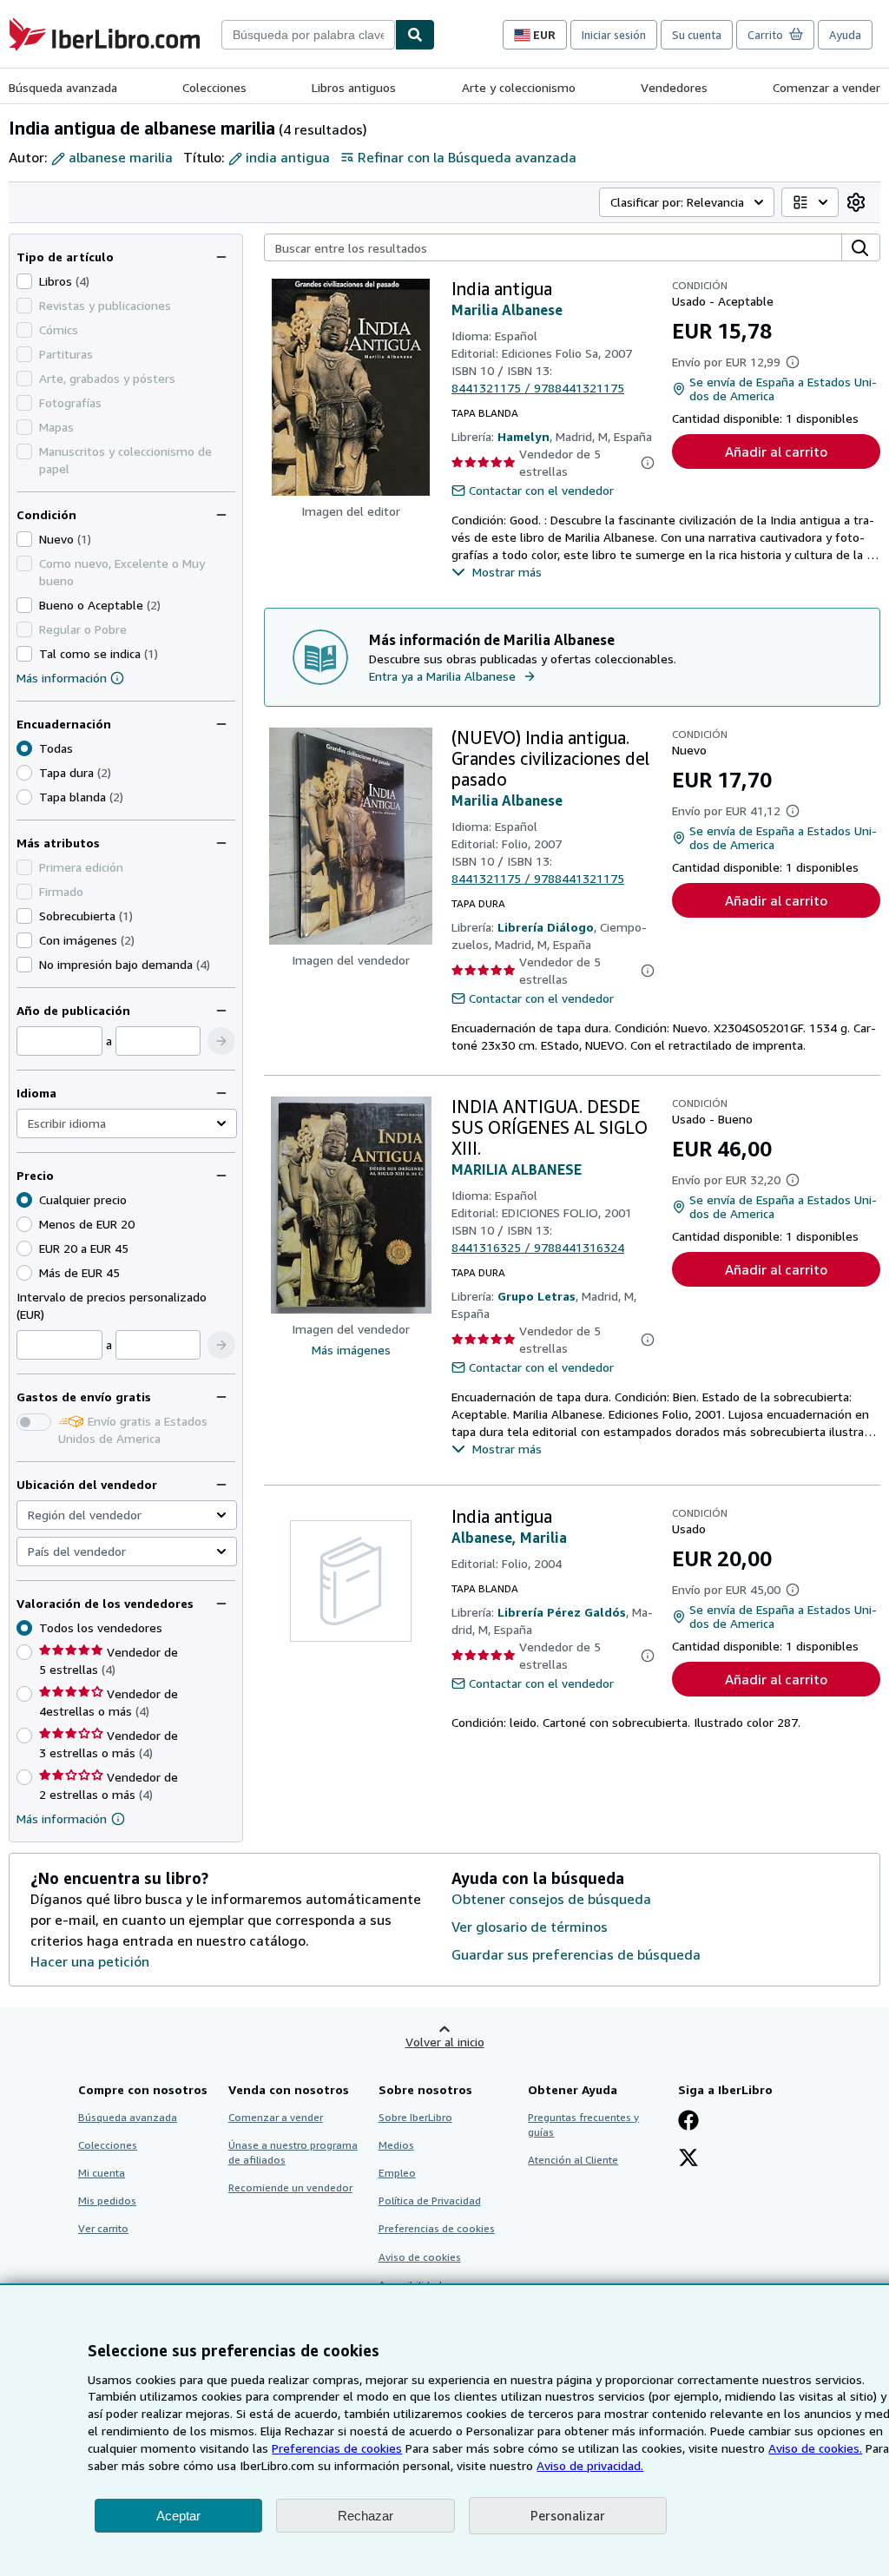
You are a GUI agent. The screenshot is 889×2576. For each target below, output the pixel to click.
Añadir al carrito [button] (776, 451)
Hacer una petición (90, 1961)
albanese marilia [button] (121, 157)
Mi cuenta (102, 2173)
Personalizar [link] (568, 2515)
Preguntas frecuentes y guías (583, 2125)
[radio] (24, 773)
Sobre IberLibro (415, 2117)
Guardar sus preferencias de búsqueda (576, 1954)
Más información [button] (62, 1818)
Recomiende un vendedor (290, 2187)
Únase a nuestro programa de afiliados (293, 2152)
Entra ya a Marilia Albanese (442, 676)
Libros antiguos (354, 87)
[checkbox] (24, 281)
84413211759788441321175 (538, 388)
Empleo (397, 2173)
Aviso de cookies (420, 2257)
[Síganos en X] (688, 2159)
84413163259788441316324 (538, 1247)
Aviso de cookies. (815, 2448)
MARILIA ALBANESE (517, 1169)
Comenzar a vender (826, 87)
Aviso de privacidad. (590, 2465)
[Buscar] (415, 35)
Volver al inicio (445, 2042)
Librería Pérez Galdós (562, 1612)
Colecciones (214, 87)
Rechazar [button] (365, 2516)
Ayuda (845, 35)
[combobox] (308, 35)
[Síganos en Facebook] (688, 2122)
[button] (221, 1041)
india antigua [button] (288, 157)
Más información (62, 678)
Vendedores (674, 87)
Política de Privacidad (430, 2200)
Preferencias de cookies (337, 2448)
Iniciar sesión (614, 35)
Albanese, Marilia (509, 1538)
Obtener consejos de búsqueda (551, 1899)
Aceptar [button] (178, 2516)
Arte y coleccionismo (519, 87)
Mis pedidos (107, 2200)
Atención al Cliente (573, 2160)
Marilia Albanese (507, 310)
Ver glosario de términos (530, 1927)
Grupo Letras (537, 1296)
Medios (396, 2145)
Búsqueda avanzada (63, 87)
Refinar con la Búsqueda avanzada (467, 157)
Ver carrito (103, 2228)
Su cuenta (697, 35)
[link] (856, 202)
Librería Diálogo (546, 927)
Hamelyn (524, 436)
